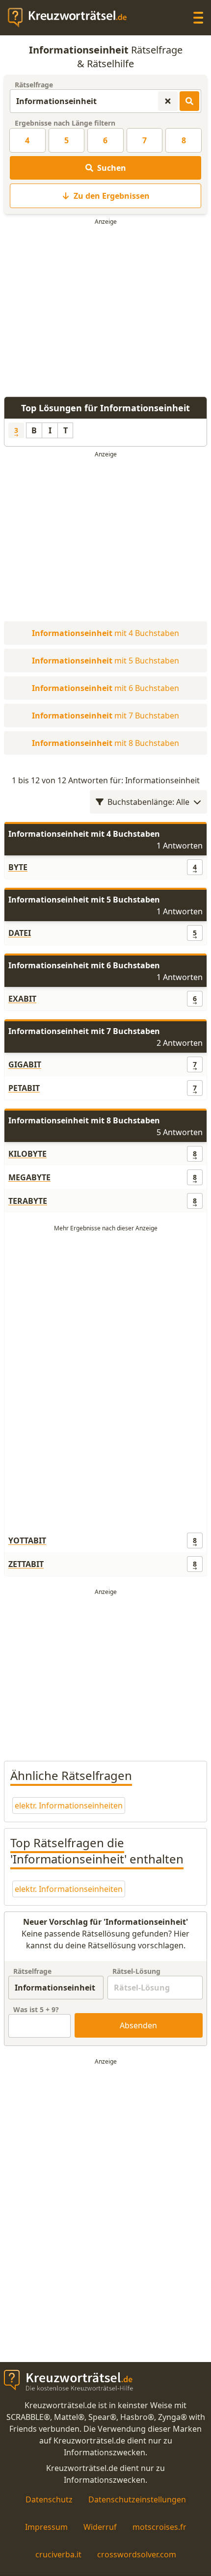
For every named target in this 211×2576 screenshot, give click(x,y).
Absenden (138, 2025)
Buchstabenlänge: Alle (148, 802)
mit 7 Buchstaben (105, 716)
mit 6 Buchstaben (105, 688)
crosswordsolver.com (137, 2554)
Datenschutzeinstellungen (137, 2499)
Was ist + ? (36, 2009)
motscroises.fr (159, 2527)
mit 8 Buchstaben (105, 743)
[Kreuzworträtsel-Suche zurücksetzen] (168, 101)
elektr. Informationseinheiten (69, 1806)
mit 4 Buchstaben (105, 633)
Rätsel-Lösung (136, 1971)
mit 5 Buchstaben (105, 661)
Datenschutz (49, 2499)
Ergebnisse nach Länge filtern (65, 123)
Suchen (112, 168)
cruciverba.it (58, 2554)
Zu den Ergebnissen (112, 196)
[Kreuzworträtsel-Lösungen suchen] (189, 101)
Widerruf (100, 2527)
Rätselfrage (34, 85)
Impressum (46, 2527)
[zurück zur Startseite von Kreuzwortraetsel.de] (72, 18)
